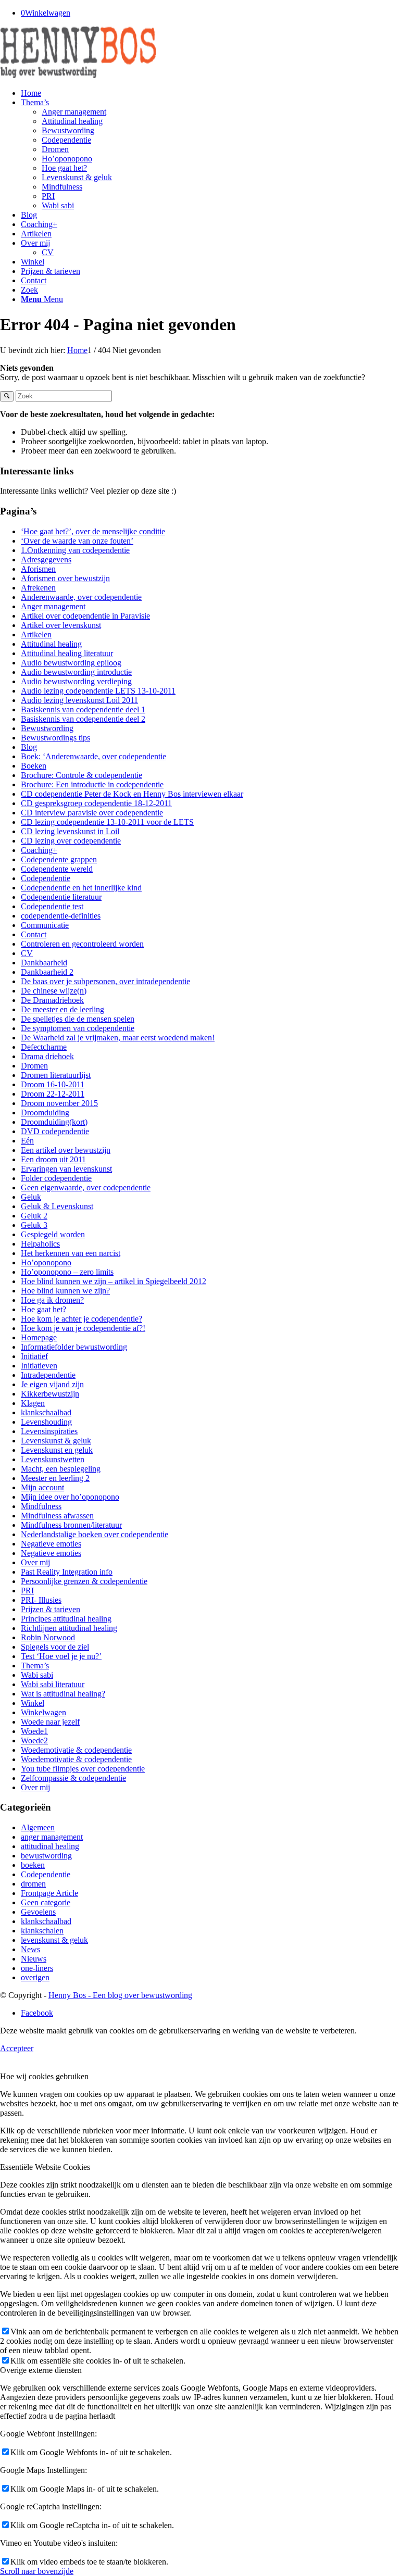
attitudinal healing (50, 1846)
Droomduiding (45, 1113)
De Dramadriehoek (52, 1000)
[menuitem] (210, 93)
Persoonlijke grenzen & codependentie (84, 1581)
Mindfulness (41, 1506)
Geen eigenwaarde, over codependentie (86, 1188)
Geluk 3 (34, 1225)
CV (27, 953)
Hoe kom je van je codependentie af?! (83, 1328)
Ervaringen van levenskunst (66, 1169)
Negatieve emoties (51, 1544)
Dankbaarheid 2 (47, 972)
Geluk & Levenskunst (57, 1206)
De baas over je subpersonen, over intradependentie (105, 981)
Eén (27, 1141)
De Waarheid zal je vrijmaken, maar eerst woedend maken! (118, 1038)
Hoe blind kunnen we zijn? (65, 1291)
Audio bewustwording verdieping (76, 681)
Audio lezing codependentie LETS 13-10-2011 (98, 691)
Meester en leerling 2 (55, 1478)
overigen (35, 1977)
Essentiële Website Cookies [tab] (45, 2167)
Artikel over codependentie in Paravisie (85, 616)
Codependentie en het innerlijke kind (81, 888)
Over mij (35, 1562)
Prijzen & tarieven (51, 1609)
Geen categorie (46, 1902)
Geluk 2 (34, 1216)
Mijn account (42, 1487)
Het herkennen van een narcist (71, 1253)
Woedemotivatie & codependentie (76, 1750)
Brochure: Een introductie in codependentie (92, 784)
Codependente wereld (57, 869)
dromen (33, 1884)
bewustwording (46, 1856)
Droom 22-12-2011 (53, 1094)
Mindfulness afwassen (57, 1516)
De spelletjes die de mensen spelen (78, 1019)
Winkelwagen (43, 1712)
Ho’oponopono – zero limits (67, 1272)
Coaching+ (39, 850)
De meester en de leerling (63, 1009)
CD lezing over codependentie (71, 841)
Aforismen (38, 569)
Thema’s (35, 1666)
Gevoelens (38, 1912)
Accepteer (17, 2048)
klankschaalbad (46, 1412)
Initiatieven (39, 1366)
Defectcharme (44, 1047)
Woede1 (34, 1731)
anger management (52, 1837)
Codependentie (46, 878)
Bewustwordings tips (55, 738)
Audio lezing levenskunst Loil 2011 (79, 700)
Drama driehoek (47, 1056)
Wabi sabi (37, 1675)
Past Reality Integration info (67, 1572)
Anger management (53, 606)
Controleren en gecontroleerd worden (82, 944)
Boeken (34, 766)
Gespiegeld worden (53, 1234)
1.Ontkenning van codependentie (75, 550)
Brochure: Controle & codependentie (82, 775)
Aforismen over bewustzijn (65, 578)
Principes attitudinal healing (66, 1619)
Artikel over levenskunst (61, 625)
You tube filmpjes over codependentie (83, 1769)
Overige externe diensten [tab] (41, 2370)
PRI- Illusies (41, 1600)
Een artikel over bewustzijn (66, 1150)
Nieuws (34, 1959)
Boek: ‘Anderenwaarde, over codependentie (93, 756)
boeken (33, 1865)
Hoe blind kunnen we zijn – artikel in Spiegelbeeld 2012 (114, 1281)
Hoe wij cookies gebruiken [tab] (44, 2076)
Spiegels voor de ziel (55, 1647)
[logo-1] (78, 75)
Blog (29, 747)
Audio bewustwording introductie (76, 672)
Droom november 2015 (59, 1103)
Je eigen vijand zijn (52, 1384)
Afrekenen (38, 588)
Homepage (39, 1337)
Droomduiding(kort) (54, 1122)
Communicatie (45, 925)
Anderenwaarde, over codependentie (81, 597)
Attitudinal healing (51, 644)
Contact (34, 934)
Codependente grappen (59, 859)
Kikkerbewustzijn (50, 1394)
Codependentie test (52, 906)
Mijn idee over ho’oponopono (70, 1497)
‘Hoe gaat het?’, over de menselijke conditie (93, 531)
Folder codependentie (56, 1178)
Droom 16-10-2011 (53, 1084)
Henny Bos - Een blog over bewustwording (120, 1995)
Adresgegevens (46, 560)
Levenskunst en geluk (57, 1450)
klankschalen (42, 1931)
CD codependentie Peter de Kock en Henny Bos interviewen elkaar (132, 794)
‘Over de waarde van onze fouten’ (77, 541)
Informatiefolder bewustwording (74, 1347)
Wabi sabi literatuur (53, 1684)
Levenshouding (46, 1422)
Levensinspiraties (49, 1431)
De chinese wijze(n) (54, 991)
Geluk (31, 1197)
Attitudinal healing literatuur (67, 653)
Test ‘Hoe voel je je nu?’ (61, 1656)
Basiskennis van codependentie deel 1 (83, 709)
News (30, 1949)
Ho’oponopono (46, 1262)
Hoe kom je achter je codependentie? (82, 1319)
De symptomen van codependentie (78, 1028)
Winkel (33, 1703)
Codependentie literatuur (61, 897)
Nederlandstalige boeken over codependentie (95, 1534)
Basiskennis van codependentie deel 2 (83, 719)
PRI (27, 1591)
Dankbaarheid (44, 963)
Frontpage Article (49, 1893)
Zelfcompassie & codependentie (73, 1778)
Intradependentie (48, 1375)
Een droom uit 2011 (53, 1159)
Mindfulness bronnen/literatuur (71, 1525)
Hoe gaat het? (43, 1309)
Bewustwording (47, 728)
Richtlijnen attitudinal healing (69, 1628)
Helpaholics (40, 1244)
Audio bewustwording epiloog (71, 663)
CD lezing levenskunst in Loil (70, 831)
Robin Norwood (48, 1637)
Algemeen (38, 1827)
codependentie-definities (61, 916)
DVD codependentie (55, 1131)
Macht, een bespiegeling (61, 1469)
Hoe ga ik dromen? (52, 1300)
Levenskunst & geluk (56, 1441)
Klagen (33, 1403)
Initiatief (34, 1356)
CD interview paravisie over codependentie (92, 813)
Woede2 (34, 1741)
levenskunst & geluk (54, 1940)
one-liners (37, 1968)
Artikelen (36, 634)
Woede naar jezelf (50, 1722)
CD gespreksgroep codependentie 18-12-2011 (96, 803)
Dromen (34, 1066)
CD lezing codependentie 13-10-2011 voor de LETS (107, 822)
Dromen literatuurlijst (56, 1075)
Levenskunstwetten (53, 1459)
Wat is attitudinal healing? (63, 1694)
